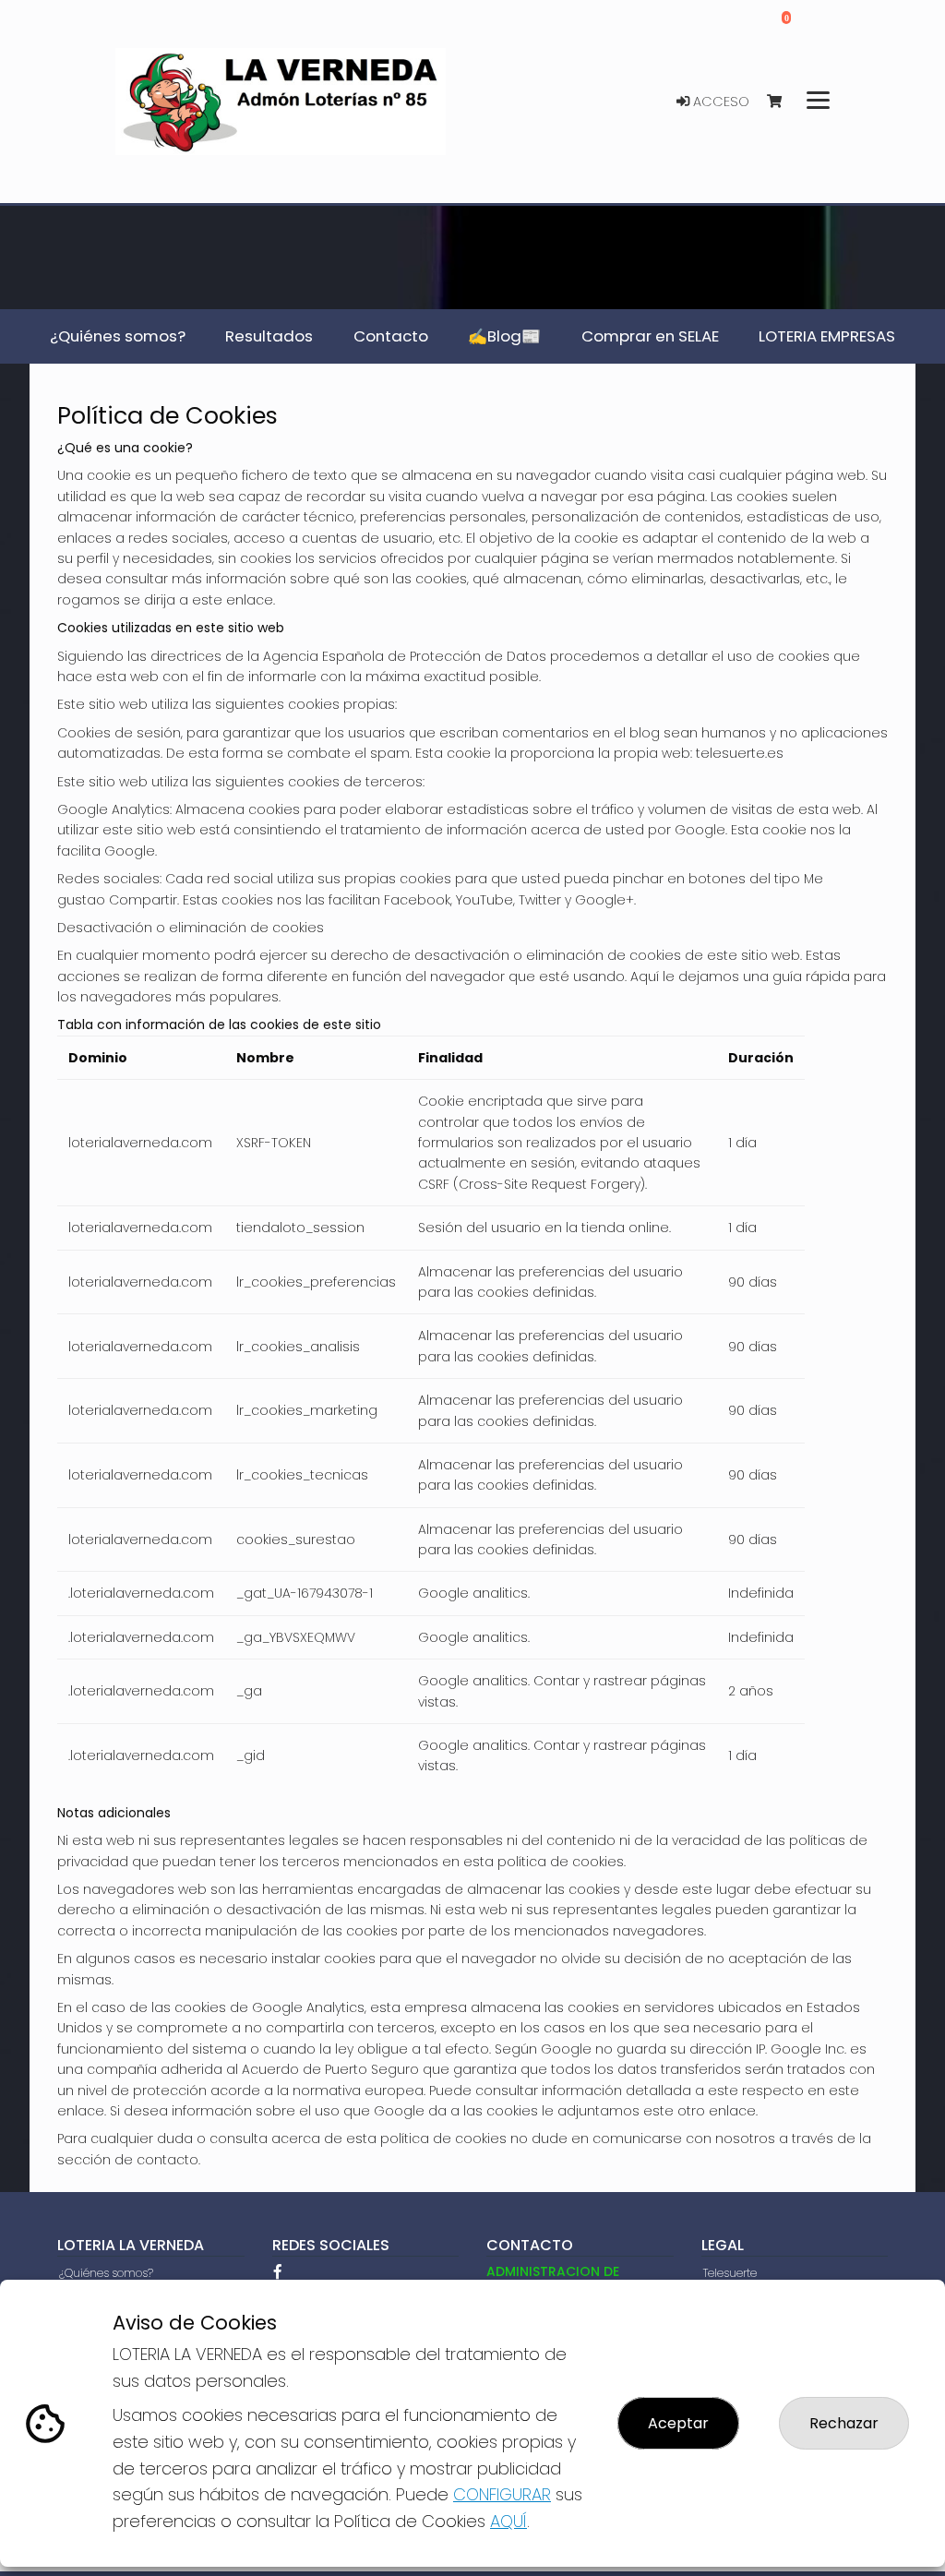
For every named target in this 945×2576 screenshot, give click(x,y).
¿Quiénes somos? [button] (118, 336)
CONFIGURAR (502, 2494)
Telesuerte (730, 2273)
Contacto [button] (391, 336)
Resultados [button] (269, 336)
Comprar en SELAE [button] (650, 336)
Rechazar (844, 2423)
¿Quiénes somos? (106, 2273)
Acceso (719, 102)
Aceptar (678, 2423)
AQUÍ (508, 2521)
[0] (783, 102)
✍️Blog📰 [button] (504, 336)
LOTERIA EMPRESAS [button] (827, 336)
